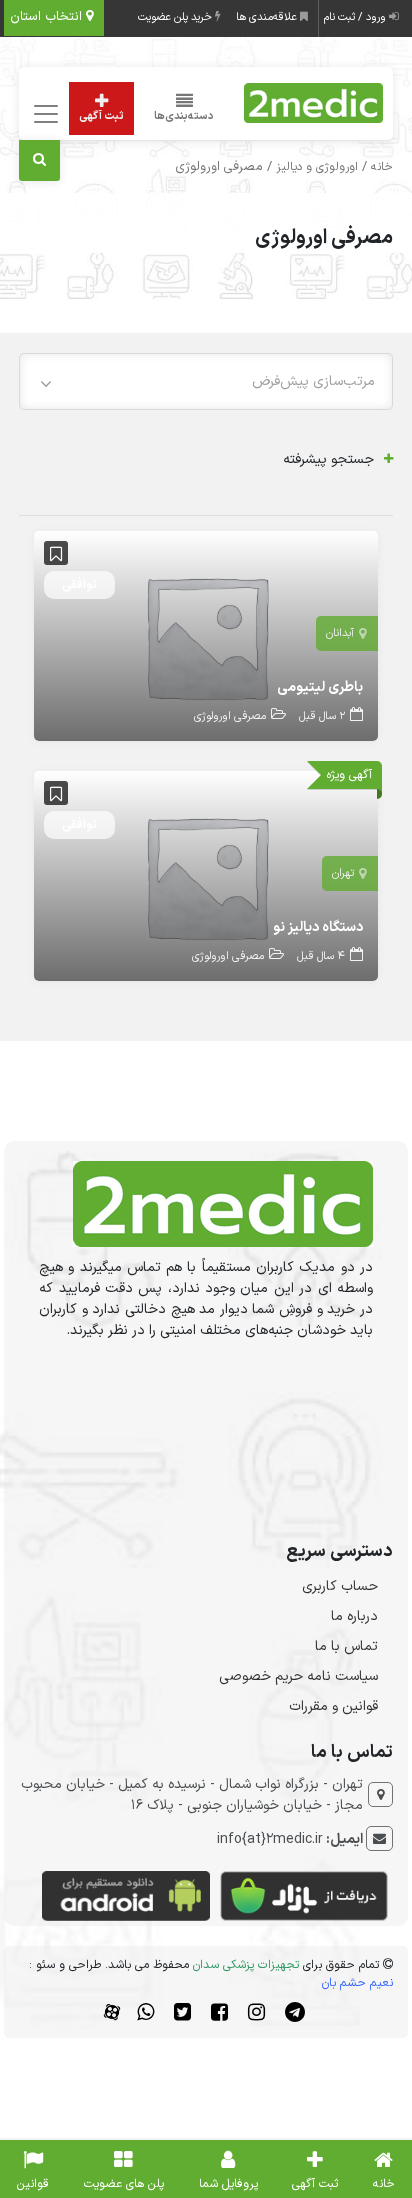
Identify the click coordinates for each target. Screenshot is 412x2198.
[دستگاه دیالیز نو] (206, 875)
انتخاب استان (48, 17)
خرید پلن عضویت (176, 17)
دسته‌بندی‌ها (184, 116)
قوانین (33, 2184)
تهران (343, 873)
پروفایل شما (228, 2184)
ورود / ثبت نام (356, 17)
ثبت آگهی (101, 116)
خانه (382, 167)
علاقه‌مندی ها (268, 17)
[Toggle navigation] (42, 114)
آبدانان (340, 633)
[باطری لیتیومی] (206, 635)
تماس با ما (346, 1646)
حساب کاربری (340, 1586)
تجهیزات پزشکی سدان (246, 1965)
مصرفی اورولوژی (230, 716)
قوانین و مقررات (333, 1706)
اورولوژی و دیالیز (317, 167)
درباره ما (354, 1616)
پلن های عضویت (124, 2184)
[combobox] (206, 381)
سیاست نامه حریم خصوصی (298, 1676)
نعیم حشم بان (357, 1983)
